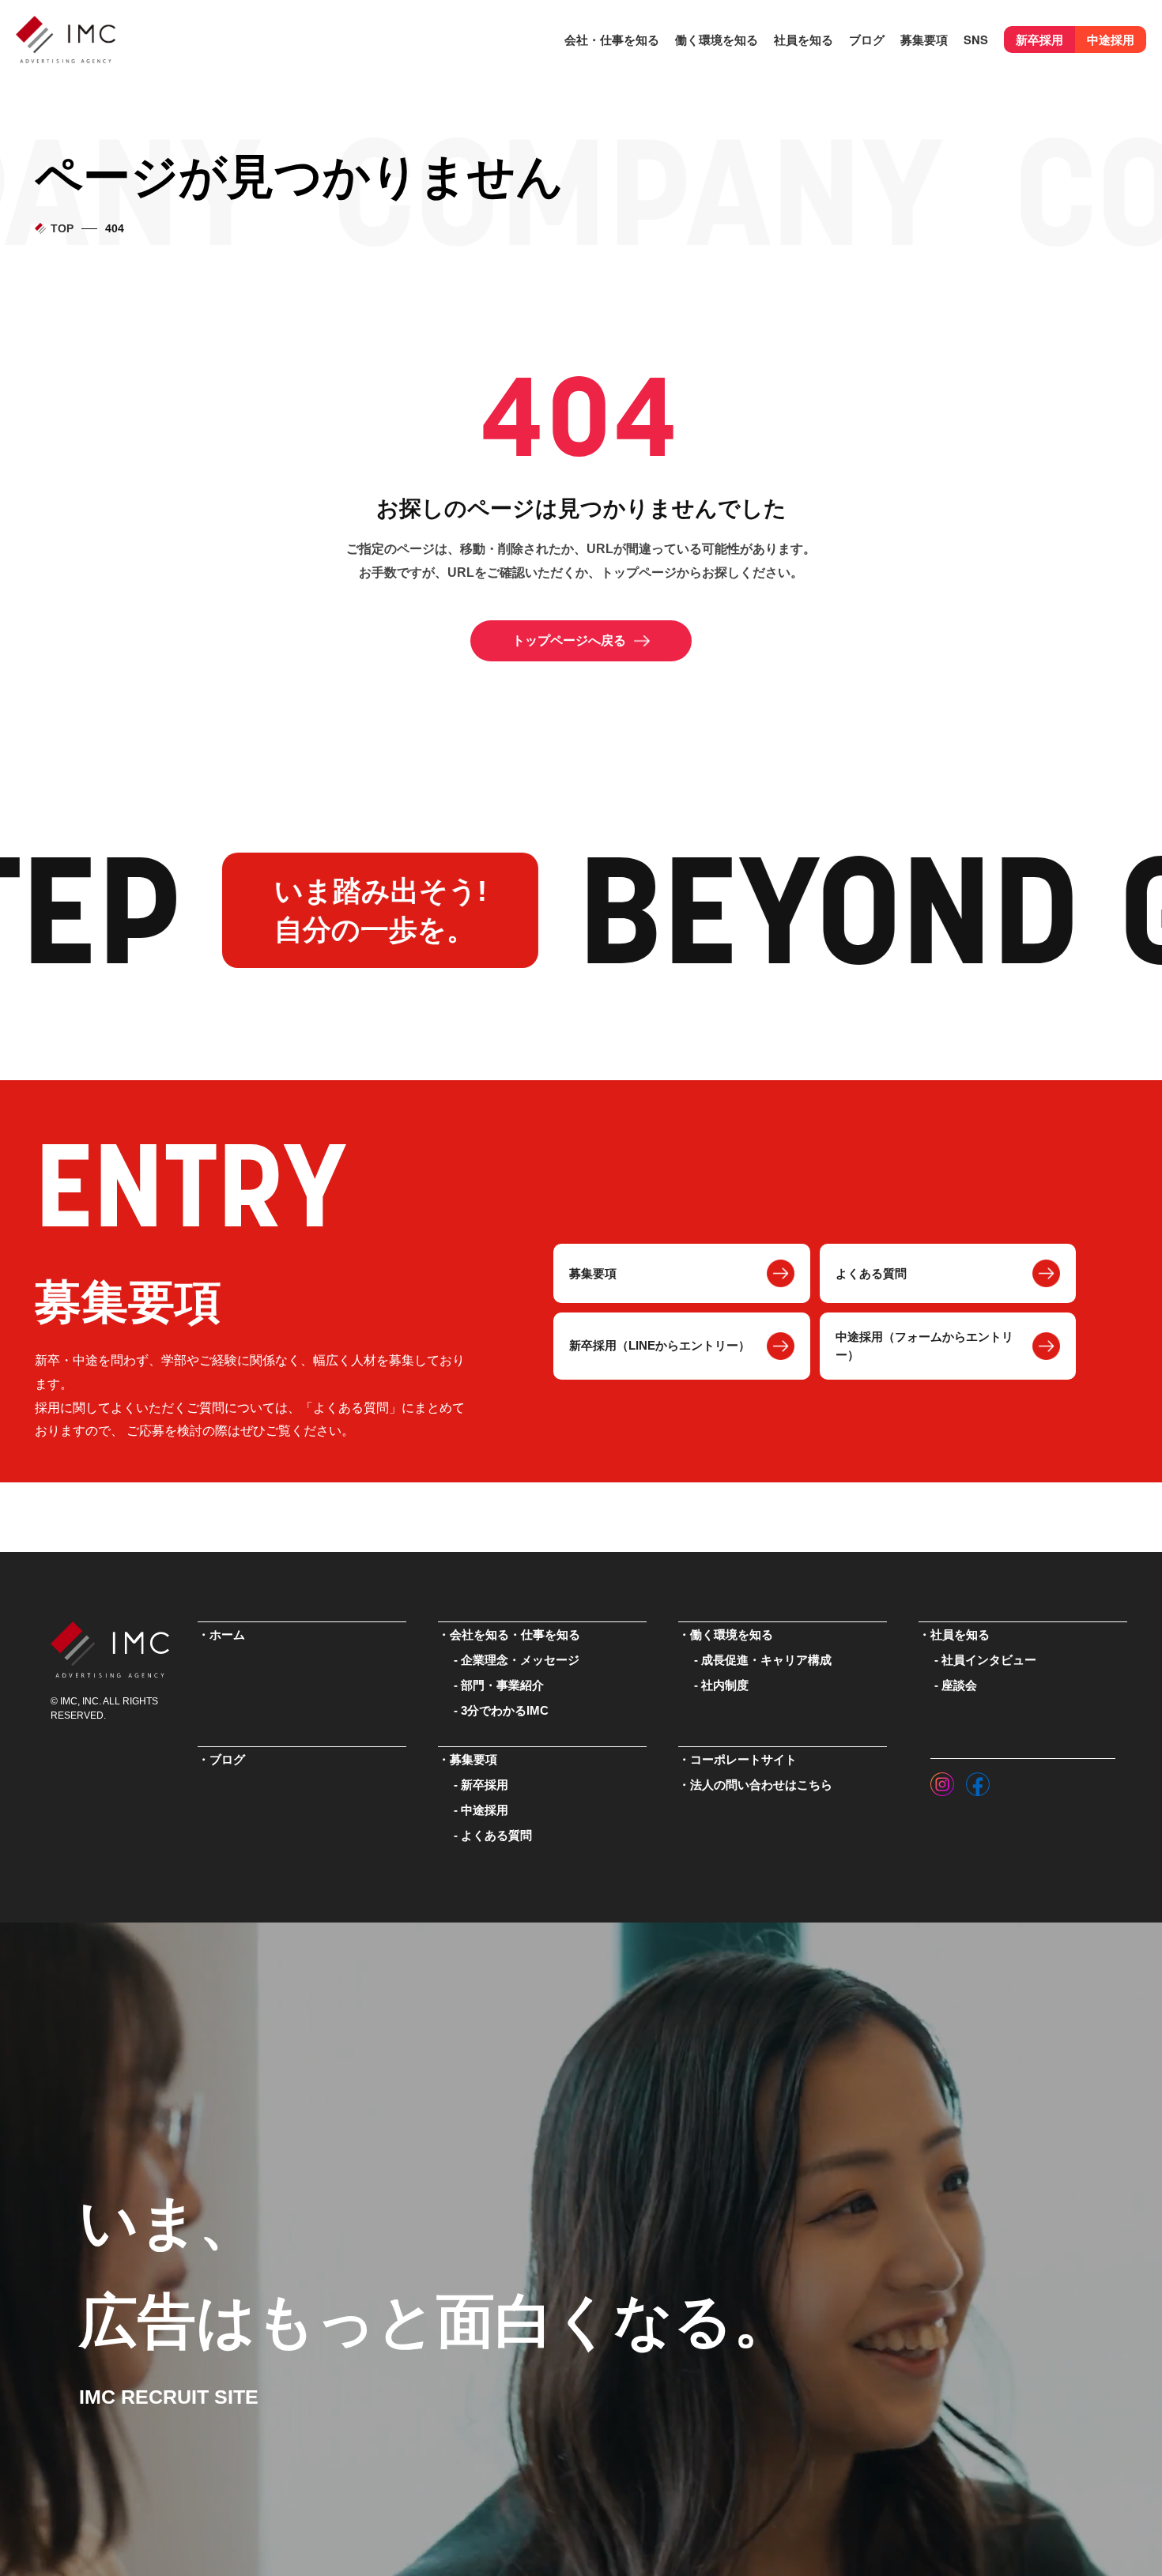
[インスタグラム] (942, 1780)
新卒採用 (1039, 40)
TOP (62, 228)
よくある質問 (871, 1274)
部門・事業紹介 (502, 1685)
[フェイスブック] (978, 1780)
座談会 (959, 1685)
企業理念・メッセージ (520, 1660)
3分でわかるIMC (505, 1711)
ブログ (867, 40)
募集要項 (593, 1274)
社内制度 (725, 1685)
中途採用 (1111, 40)
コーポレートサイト (743, 1760)
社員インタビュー (989, 1660)
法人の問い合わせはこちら (761, 1785)
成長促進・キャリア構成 (766, 1660)
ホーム (227, 1635)
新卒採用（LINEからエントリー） (660, 1346)
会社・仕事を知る (612, 40)
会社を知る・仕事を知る (515, 1635)
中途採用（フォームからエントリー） (924, 1346)
